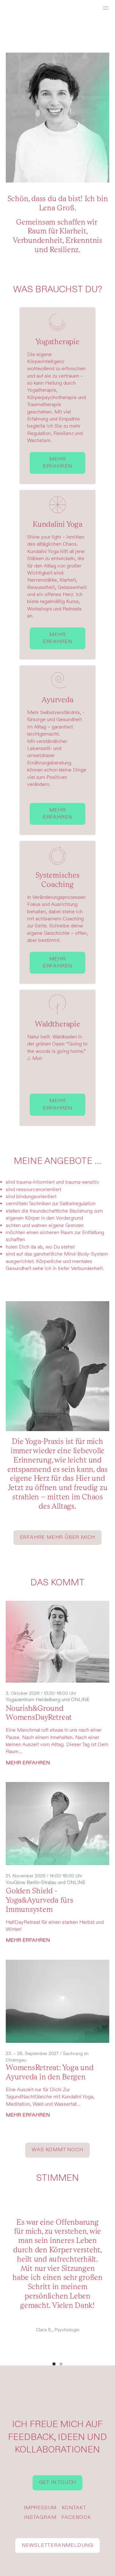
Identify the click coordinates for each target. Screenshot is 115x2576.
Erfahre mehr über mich (58, 1537)
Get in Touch (58, 2482)
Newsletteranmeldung (57, 2545)
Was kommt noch (57, 2150)
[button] (54, 2364)
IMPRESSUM (40, 2508)
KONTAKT (74, 2508)
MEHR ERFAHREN (28, 1763)
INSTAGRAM (40, 2517)
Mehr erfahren (57, 463)
